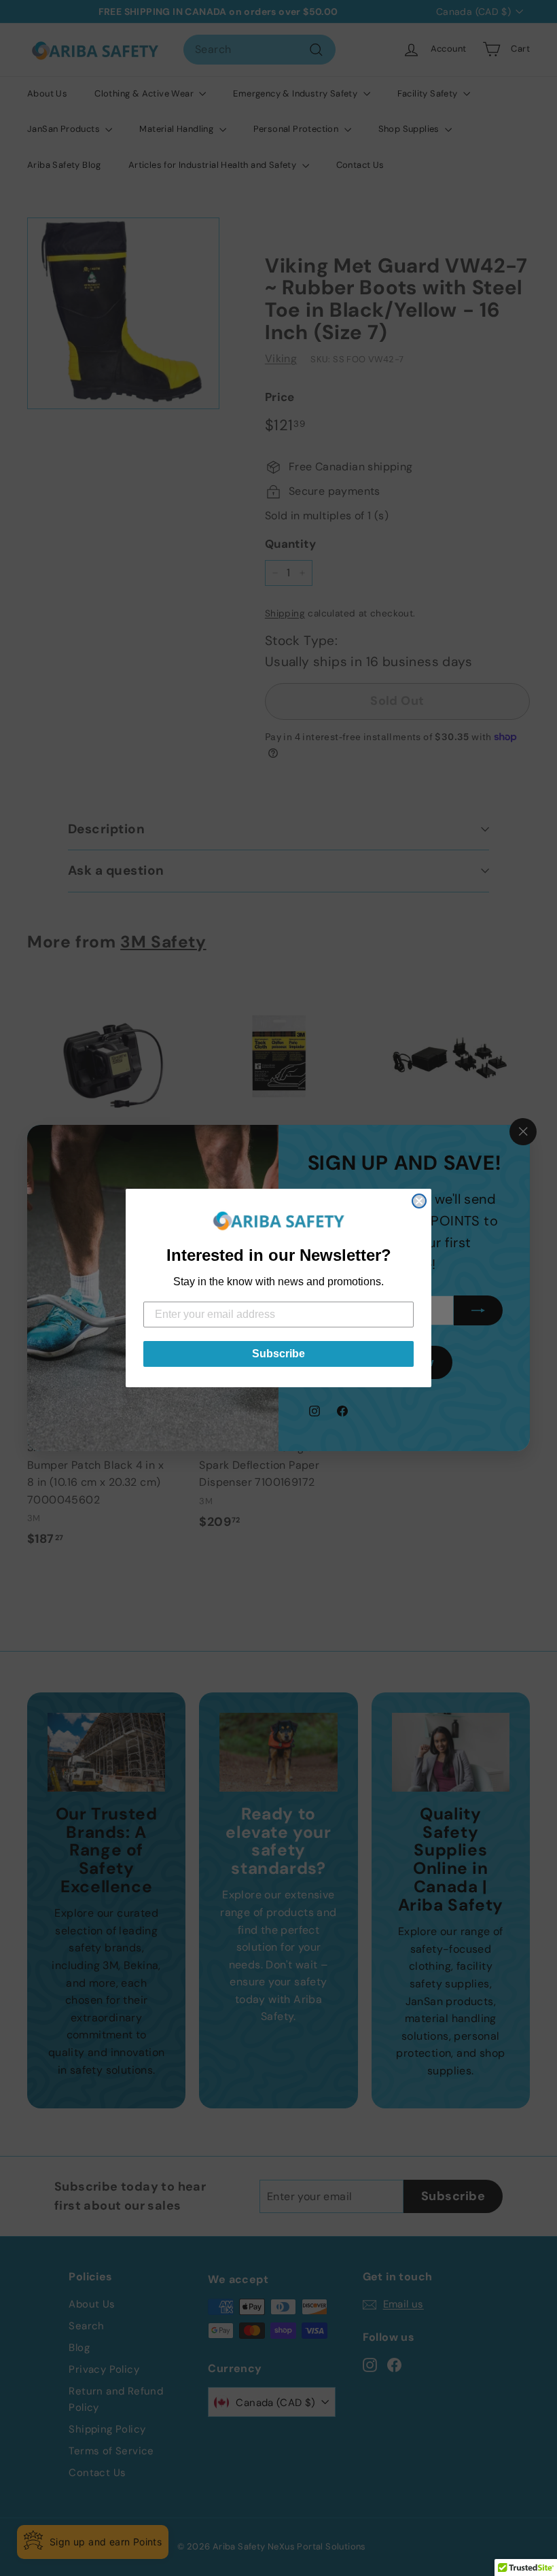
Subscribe (278, 1354)
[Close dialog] (419, 1201)
